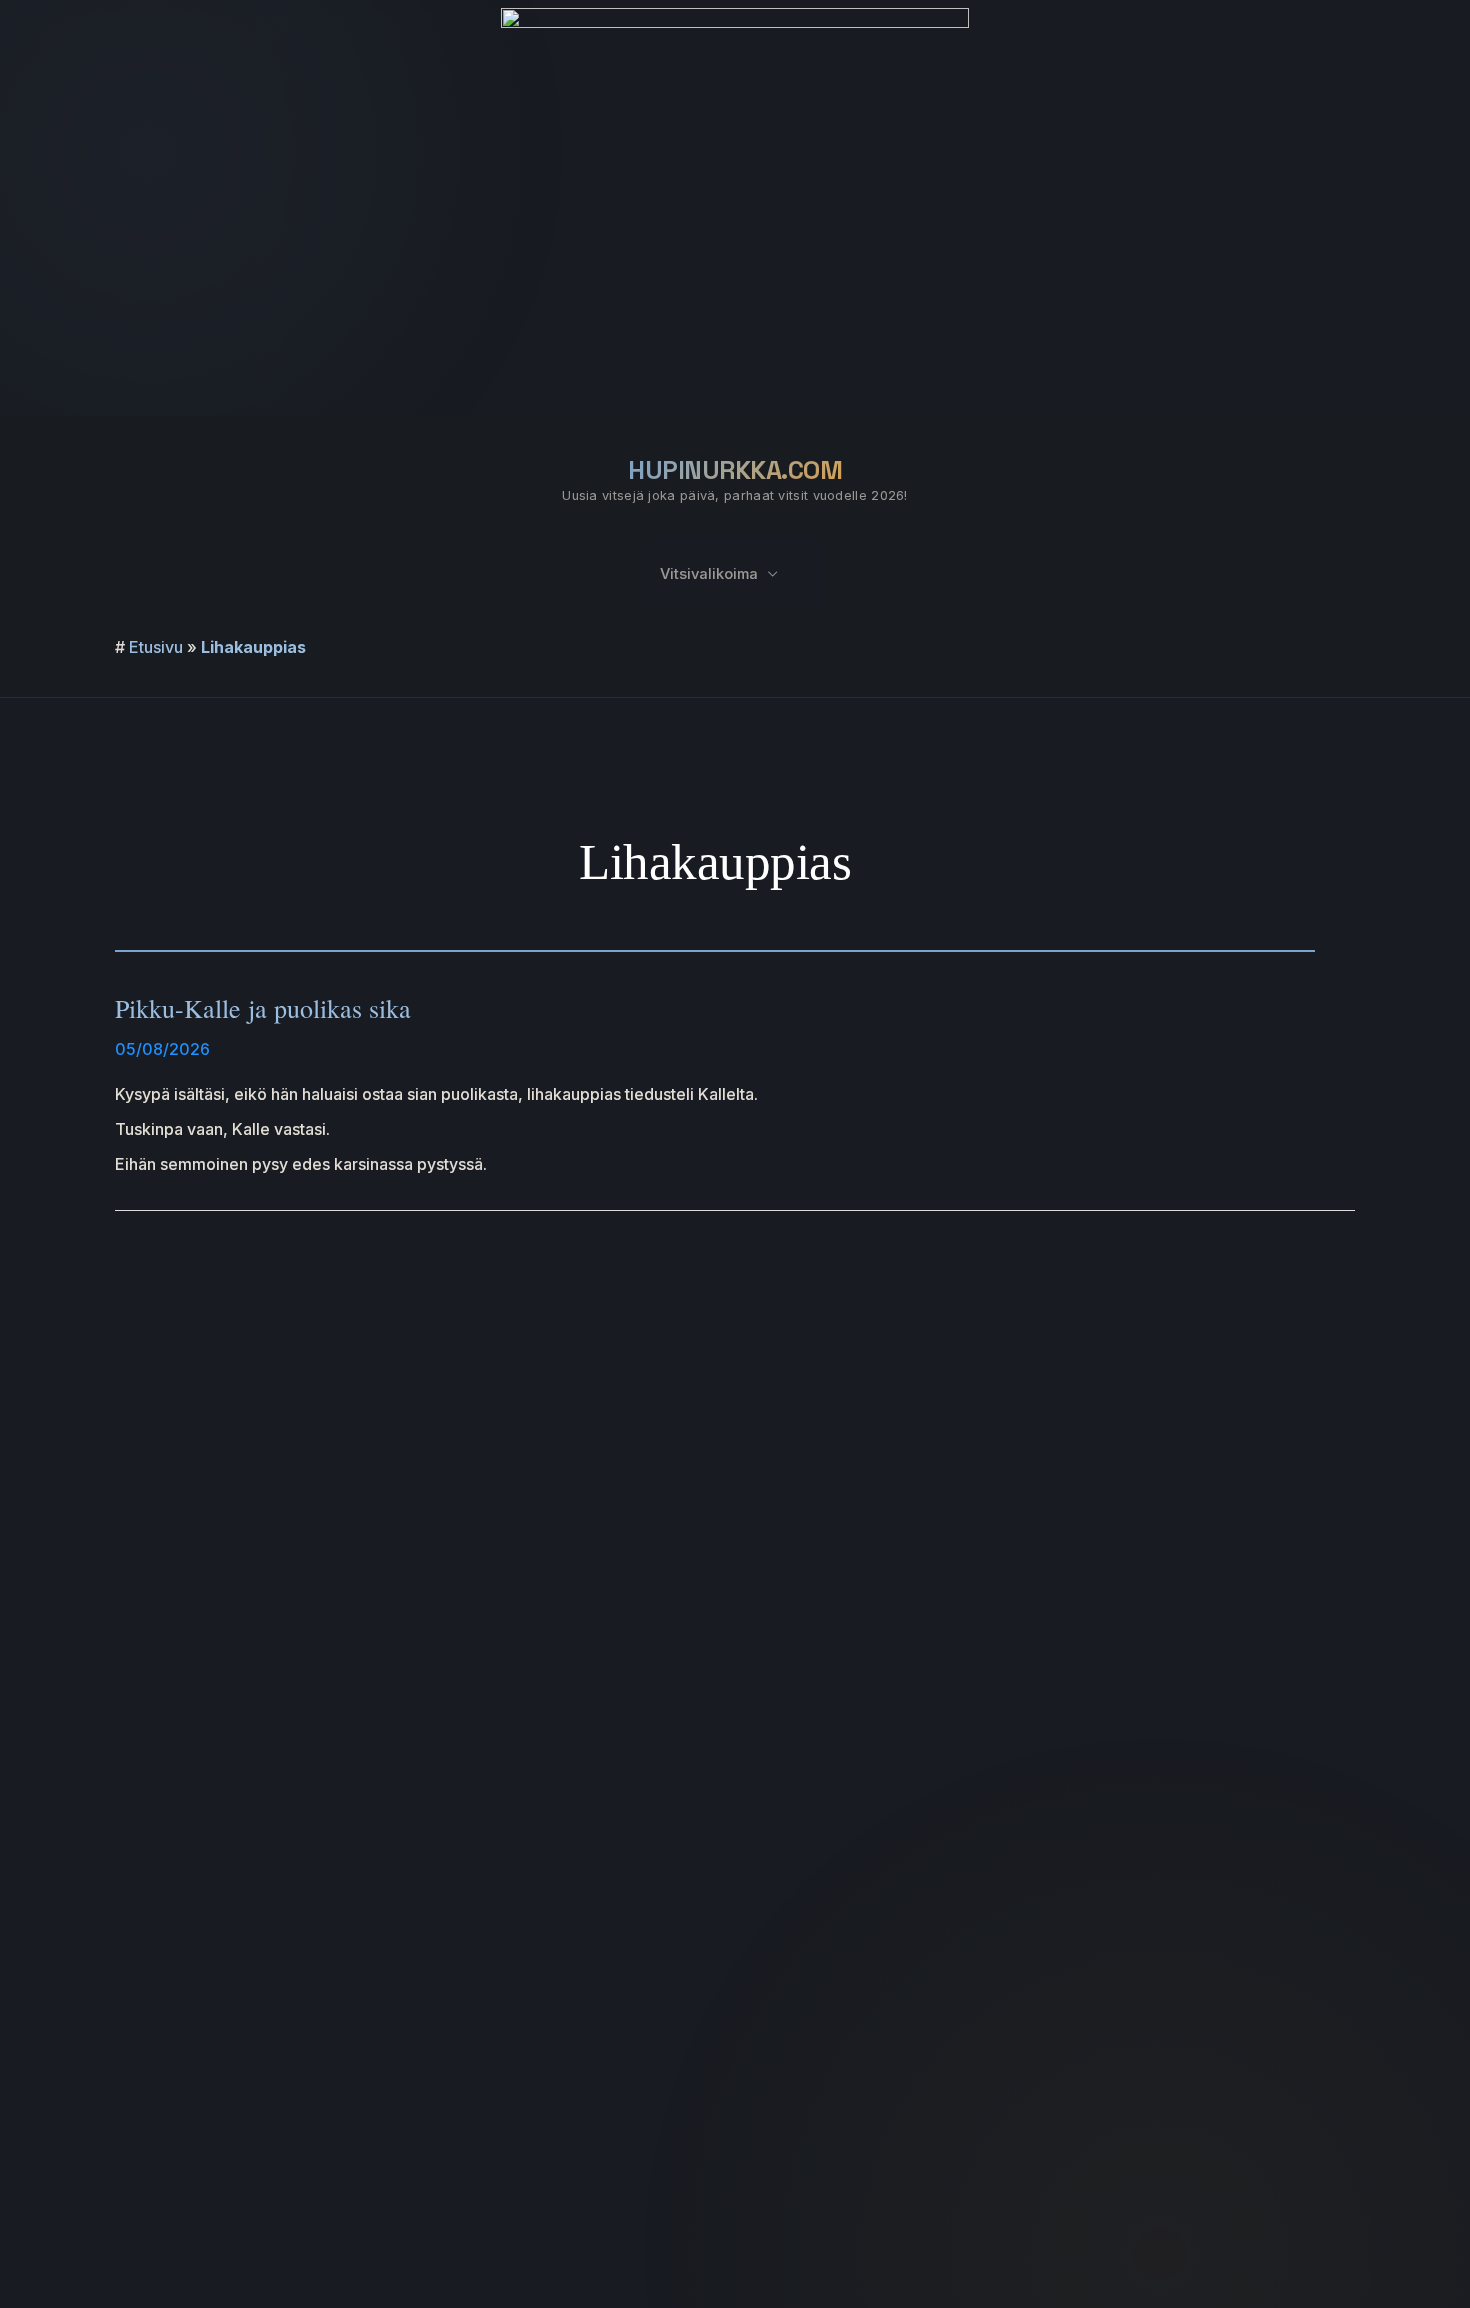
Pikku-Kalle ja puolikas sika (263, 1008)
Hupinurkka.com (735, 470)
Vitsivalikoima (709, 574)
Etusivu (156, 647)
